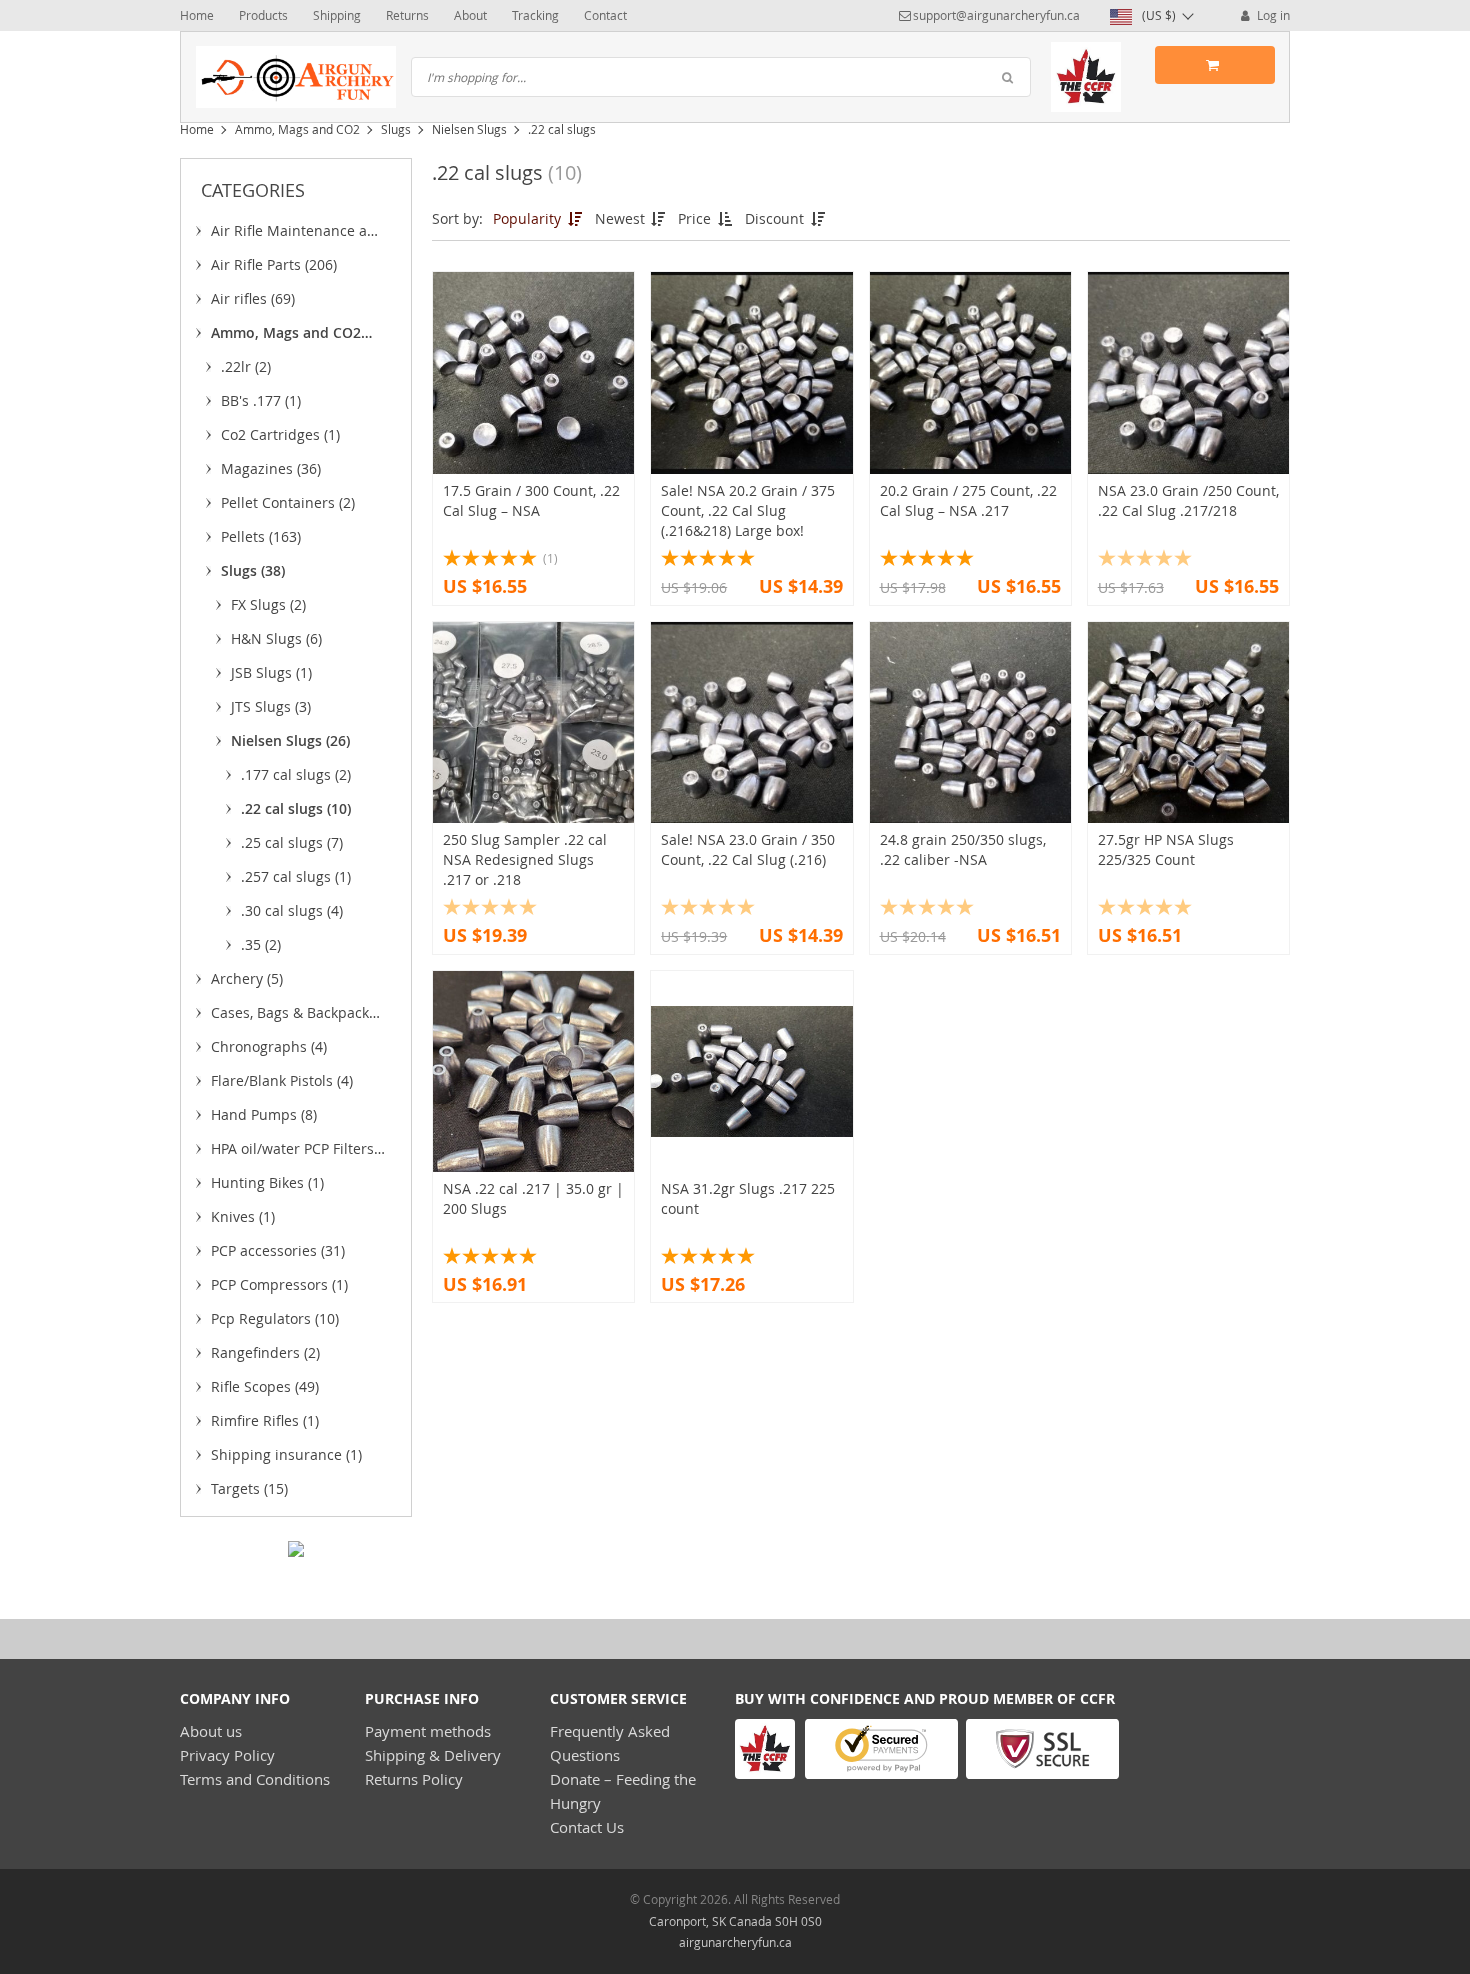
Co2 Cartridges (280, 434)
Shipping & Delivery (433, 1755)
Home (197, 15)
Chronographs (269, 1046)
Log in (1272, 15)
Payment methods (428, 1731)
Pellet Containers (288, 502)
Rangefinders (265, 1352)
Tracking (535, 15)
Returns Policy (414, 1779)
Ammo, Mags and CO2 (297, 129)
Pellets (261, 536)
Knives (243, 1216)
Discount (776, 218)
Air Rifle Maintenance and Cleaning (298, 234)
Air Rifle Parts (274, 264)
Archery (247, 978)
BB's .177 (261, 400)
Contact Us (587, 1827)
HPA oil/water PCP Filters (292, 1152)
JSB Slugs (271, 672)
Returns (407, 15)
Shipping (337, 15)
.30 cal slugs (292, 910)
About (470, 15)
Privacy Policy (227, 1755)
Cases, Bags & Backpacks (293, 1016)
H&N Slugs (276, 638)
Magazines (271, 468)
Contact (605, 15)
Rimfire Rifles (265, 1420)
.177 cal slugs (296, 774)
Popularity (529, 218)
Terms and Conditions (255, 1779)
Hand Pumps (264, 1114)
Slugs (396, 129)
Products (263, 15)
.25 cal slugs (292, 842)
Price (696, 218)
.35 (261, 944)
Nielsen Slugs (469, 129)
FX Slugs (268, 604)
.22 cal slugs (296, 808)
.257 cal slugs (296, 876)
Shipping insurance (286, 1454)
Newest (622, 218)
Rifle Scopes (265, 1386)
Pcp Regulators (275, 1318)
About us (211, 1731)
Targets (249, 1488)
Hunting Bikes (267, 1182)
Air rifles (253, 298)
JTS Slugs (271, 706)
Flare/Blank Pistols (282, 1080)
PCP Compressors (279, 1284)
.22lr (246, 366)
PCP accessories (278, 1250)
